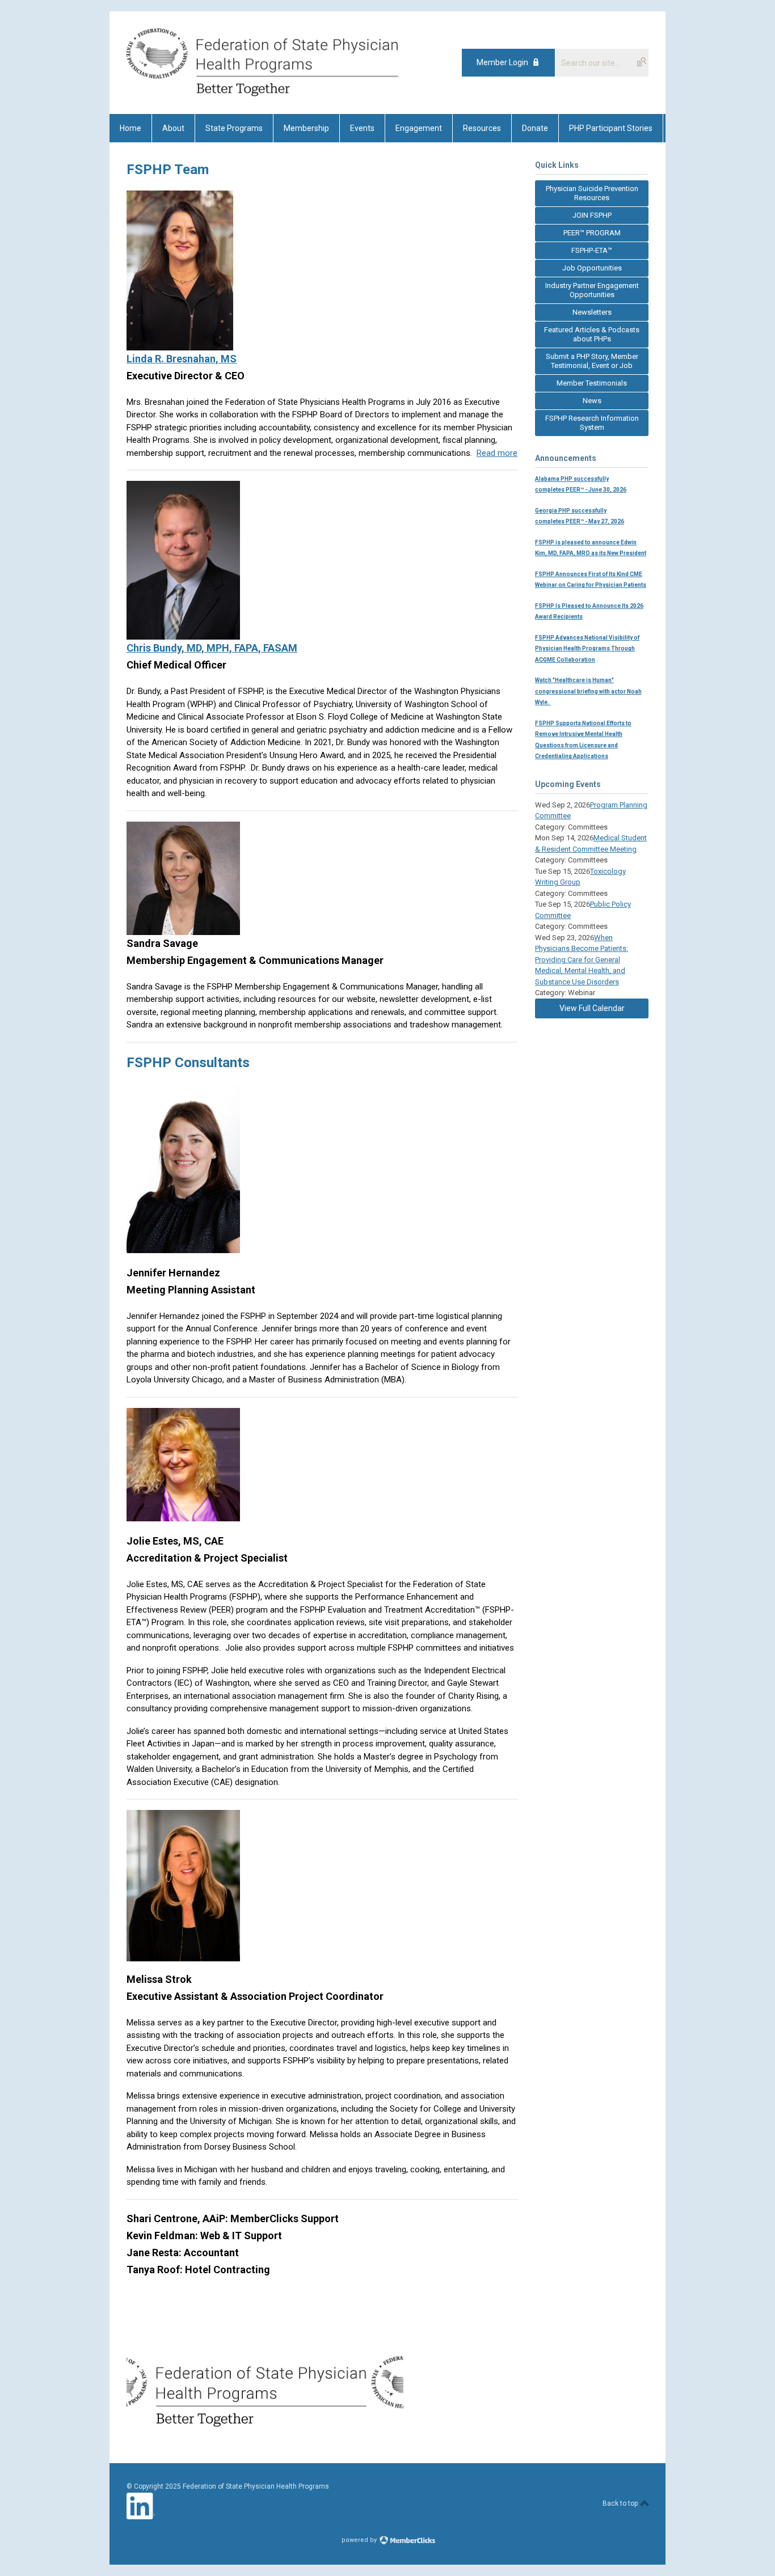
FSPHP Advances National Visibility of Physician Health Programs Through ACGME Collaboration (587, 649)
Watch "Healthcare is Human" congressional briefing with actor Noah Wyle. (588, 691)
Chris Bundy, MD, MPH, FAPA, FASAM (212, 648)
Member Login (502, 62)
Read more (497, 453)
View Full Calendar (592, 1008)
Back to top (621, 2503)
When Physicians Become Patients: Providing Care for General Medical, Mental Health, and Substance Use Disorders (582, 960)
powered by (360, 2540)
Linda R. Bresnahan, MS (182, 359)
